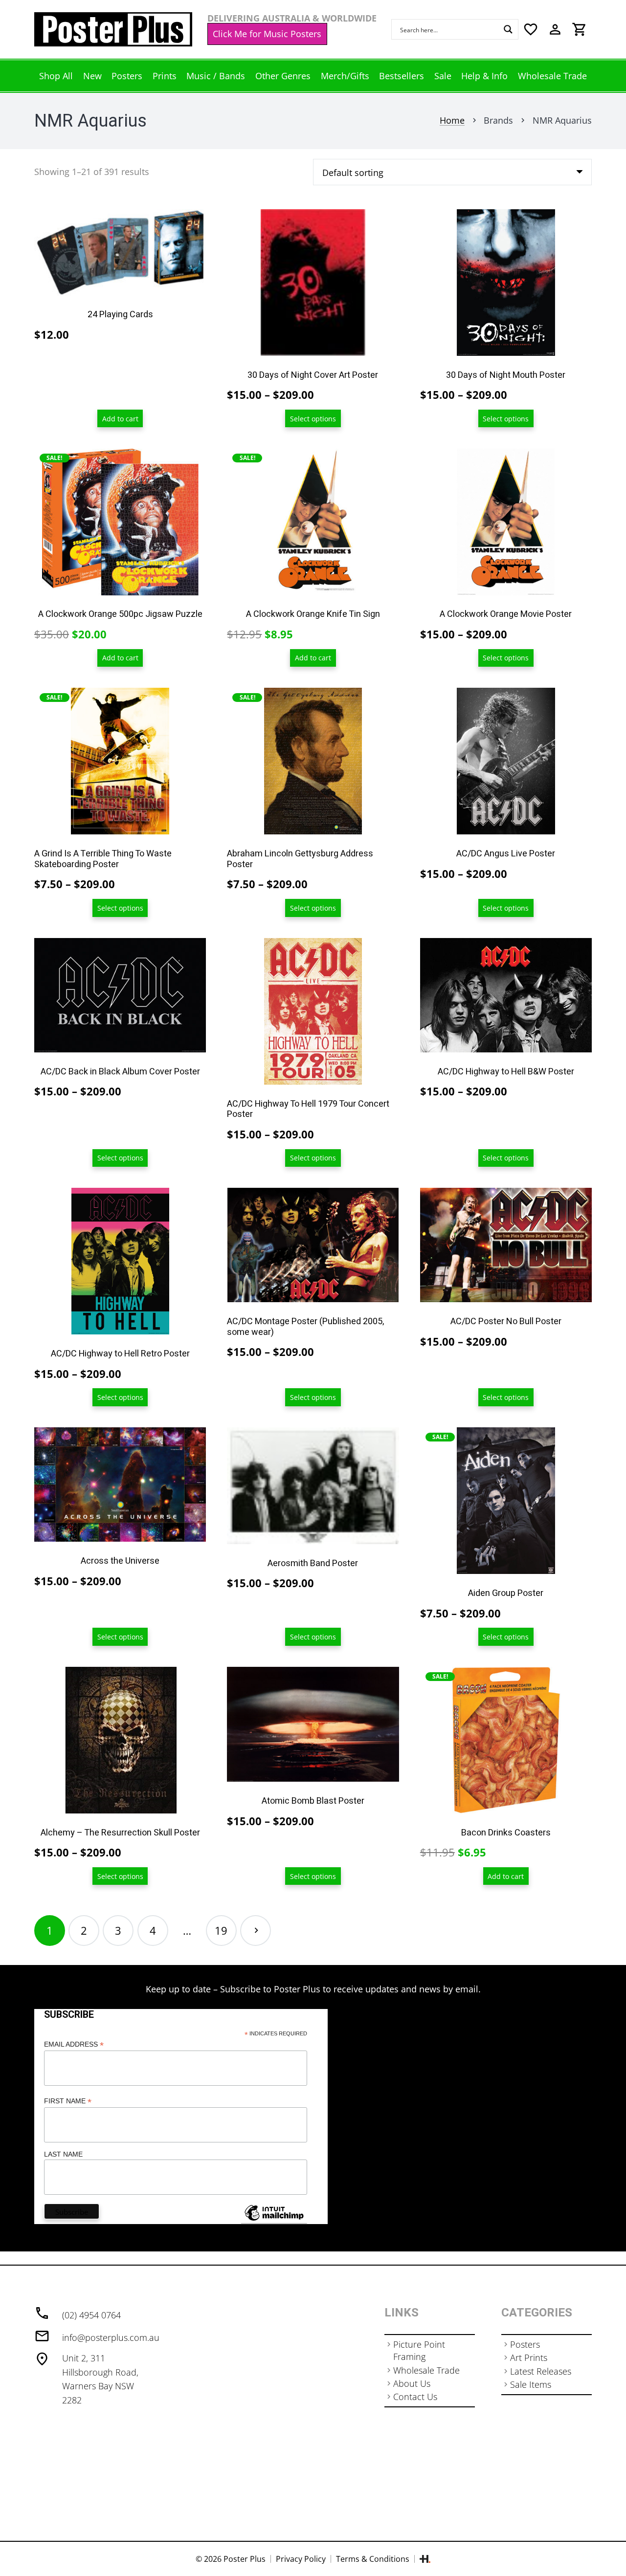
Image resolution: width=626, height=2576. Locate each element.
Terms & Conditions (373, 2559)
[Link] (113, 29)
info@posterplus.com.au (111, 2337)
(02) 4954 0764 (91, 2315)
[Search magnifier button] (508, 29)
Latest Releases (541, 2371)
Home (452, 120)
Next (256, 1931)
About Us (412, 2383)
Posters (525, 2344)
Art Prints (529, 2358)
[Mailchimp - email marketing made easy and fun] (274, 2220)
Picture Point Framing (419, 2350)
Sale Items (531, 2384)
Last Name (63, 2154)
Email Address (74, 2044)
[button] (120, 419)
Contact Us (415, 2397)
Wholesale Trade (426, 2370)
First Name (68, 2101)
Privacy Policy (301, 2559)
